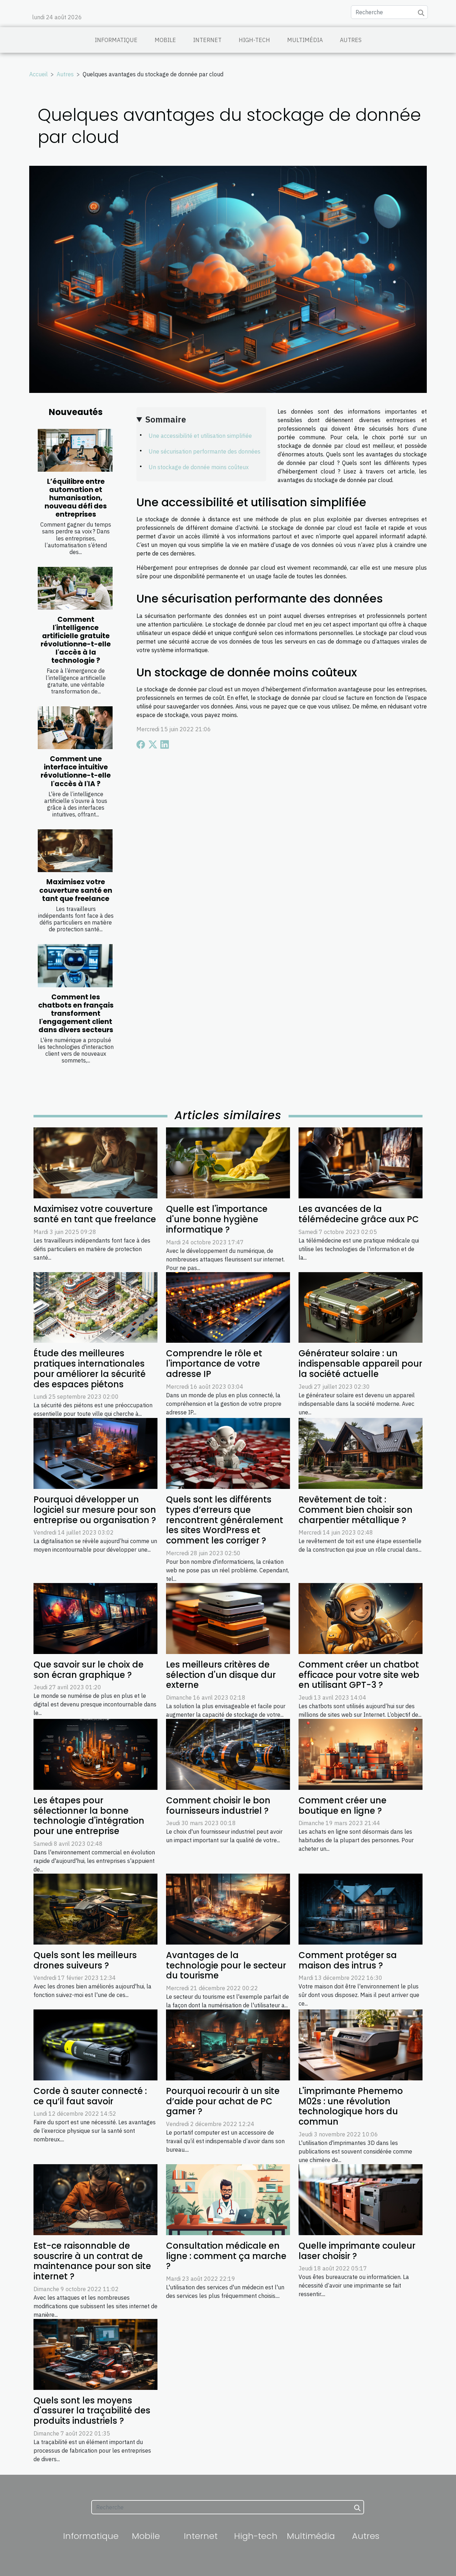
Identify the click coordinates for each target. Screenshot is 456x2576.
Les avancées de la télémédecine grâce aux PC (359, 1214)
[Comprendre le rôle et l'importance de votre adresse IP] (228, 1307)
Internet (207, 40)
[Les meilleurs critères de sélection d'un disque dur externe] (228, 1618)
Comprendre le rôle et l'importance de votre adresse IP (214, 1364)
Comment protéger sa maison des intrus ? (348, 1960)
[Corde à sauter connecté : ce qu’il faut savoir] (95, 2044)
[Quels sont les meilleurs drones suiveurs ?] (95, 1909)
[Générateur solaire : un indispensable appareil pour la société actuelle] (361, 1307)
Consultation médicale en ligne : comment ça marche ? (226, 2256)
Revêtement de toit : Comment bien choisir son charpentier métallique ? (356, 1510)
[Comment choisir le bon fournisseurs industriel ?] (228, 1754)
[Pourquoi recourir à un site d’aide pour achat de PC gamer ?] (228, 2044)
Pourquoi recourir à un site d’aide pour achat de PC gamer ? (223, 2101)
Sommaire (166, 419)
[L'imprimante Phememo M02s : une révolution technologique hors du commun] (361, 2044)
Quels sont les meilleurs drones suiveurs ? (85, 1960)
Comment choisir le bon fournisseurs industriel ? (218, 1806)
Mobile (165, 40)
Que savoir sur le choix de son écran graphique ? (89, 1670)
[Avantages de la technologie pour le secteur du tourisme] (228, 1909)
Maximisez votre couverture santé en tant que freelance (76, 890)
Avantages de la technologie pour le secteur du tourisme (226, 1965)
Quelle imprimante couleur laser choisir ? (357, 2251)
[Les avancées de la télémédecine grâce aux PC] (361, 1162)
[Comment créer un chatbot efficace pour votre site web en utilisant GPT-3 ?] (361, 1618)
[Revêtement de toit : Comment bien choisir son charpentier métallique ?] (361, 1453)
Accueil (38, 74)
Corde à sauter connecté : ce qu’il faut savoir (90, 2096)
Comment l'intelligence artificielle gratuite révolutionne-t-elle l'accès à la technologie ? (76, 640)
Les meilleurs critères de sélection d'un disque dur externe (221, 1675)
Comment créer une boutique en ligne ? (343, 1806)
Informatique (116, 40)
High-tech (254, 40)
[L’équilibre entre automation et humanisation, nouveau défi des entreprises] (75, 450)
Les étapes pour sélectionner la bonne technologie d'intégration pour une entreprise (89, 1816)
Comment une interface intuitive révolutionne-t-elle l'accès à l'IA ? (76, 771)
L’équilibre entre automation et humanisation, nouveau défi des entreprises (76, 498)
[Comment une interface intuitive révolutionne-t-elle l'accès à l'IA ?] (75, 728)
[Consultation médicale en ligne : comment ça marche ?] (228, 2199)
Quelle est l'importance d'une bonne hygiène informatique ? (217, 1219)
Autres (351, 40)
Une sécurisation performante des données (204, 451)
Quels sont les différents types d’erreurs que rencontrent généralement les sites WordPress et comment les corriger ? (225, 1520)
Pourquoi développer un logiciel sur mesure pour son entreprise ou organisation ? (95, 1510)
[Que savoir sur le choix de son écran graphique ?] (95, 1618)
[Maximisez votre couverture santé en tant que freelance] (75, 851)
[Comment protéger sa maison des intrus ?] (361, 1909)
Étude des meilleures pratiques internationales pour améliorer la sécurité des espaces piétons (90, 1369)
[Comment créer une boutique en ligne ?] (361, 1754)
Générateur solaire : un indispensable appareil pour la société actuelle (360, 1364)
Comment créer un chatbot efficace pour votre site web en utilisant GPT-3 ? (359, 1675)
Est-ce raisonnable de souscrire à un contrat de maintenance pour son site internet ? (92, 2261)
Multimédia (305, 40)
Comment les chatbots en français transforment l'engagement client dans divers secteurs (76, 1013)
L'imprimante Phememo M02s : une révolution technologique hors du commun (351, 2106)
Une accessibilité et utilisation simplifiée (200, 436)
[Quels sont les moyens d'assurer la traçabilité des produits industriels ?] (95, 2354)
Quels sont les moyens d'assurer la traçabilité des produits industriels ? (92, 2411)
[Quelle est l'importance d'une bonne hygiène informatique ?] (228, 1162)
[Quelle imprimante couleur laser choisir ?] (361, 2199)
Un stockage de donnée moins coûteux (199, 467)
